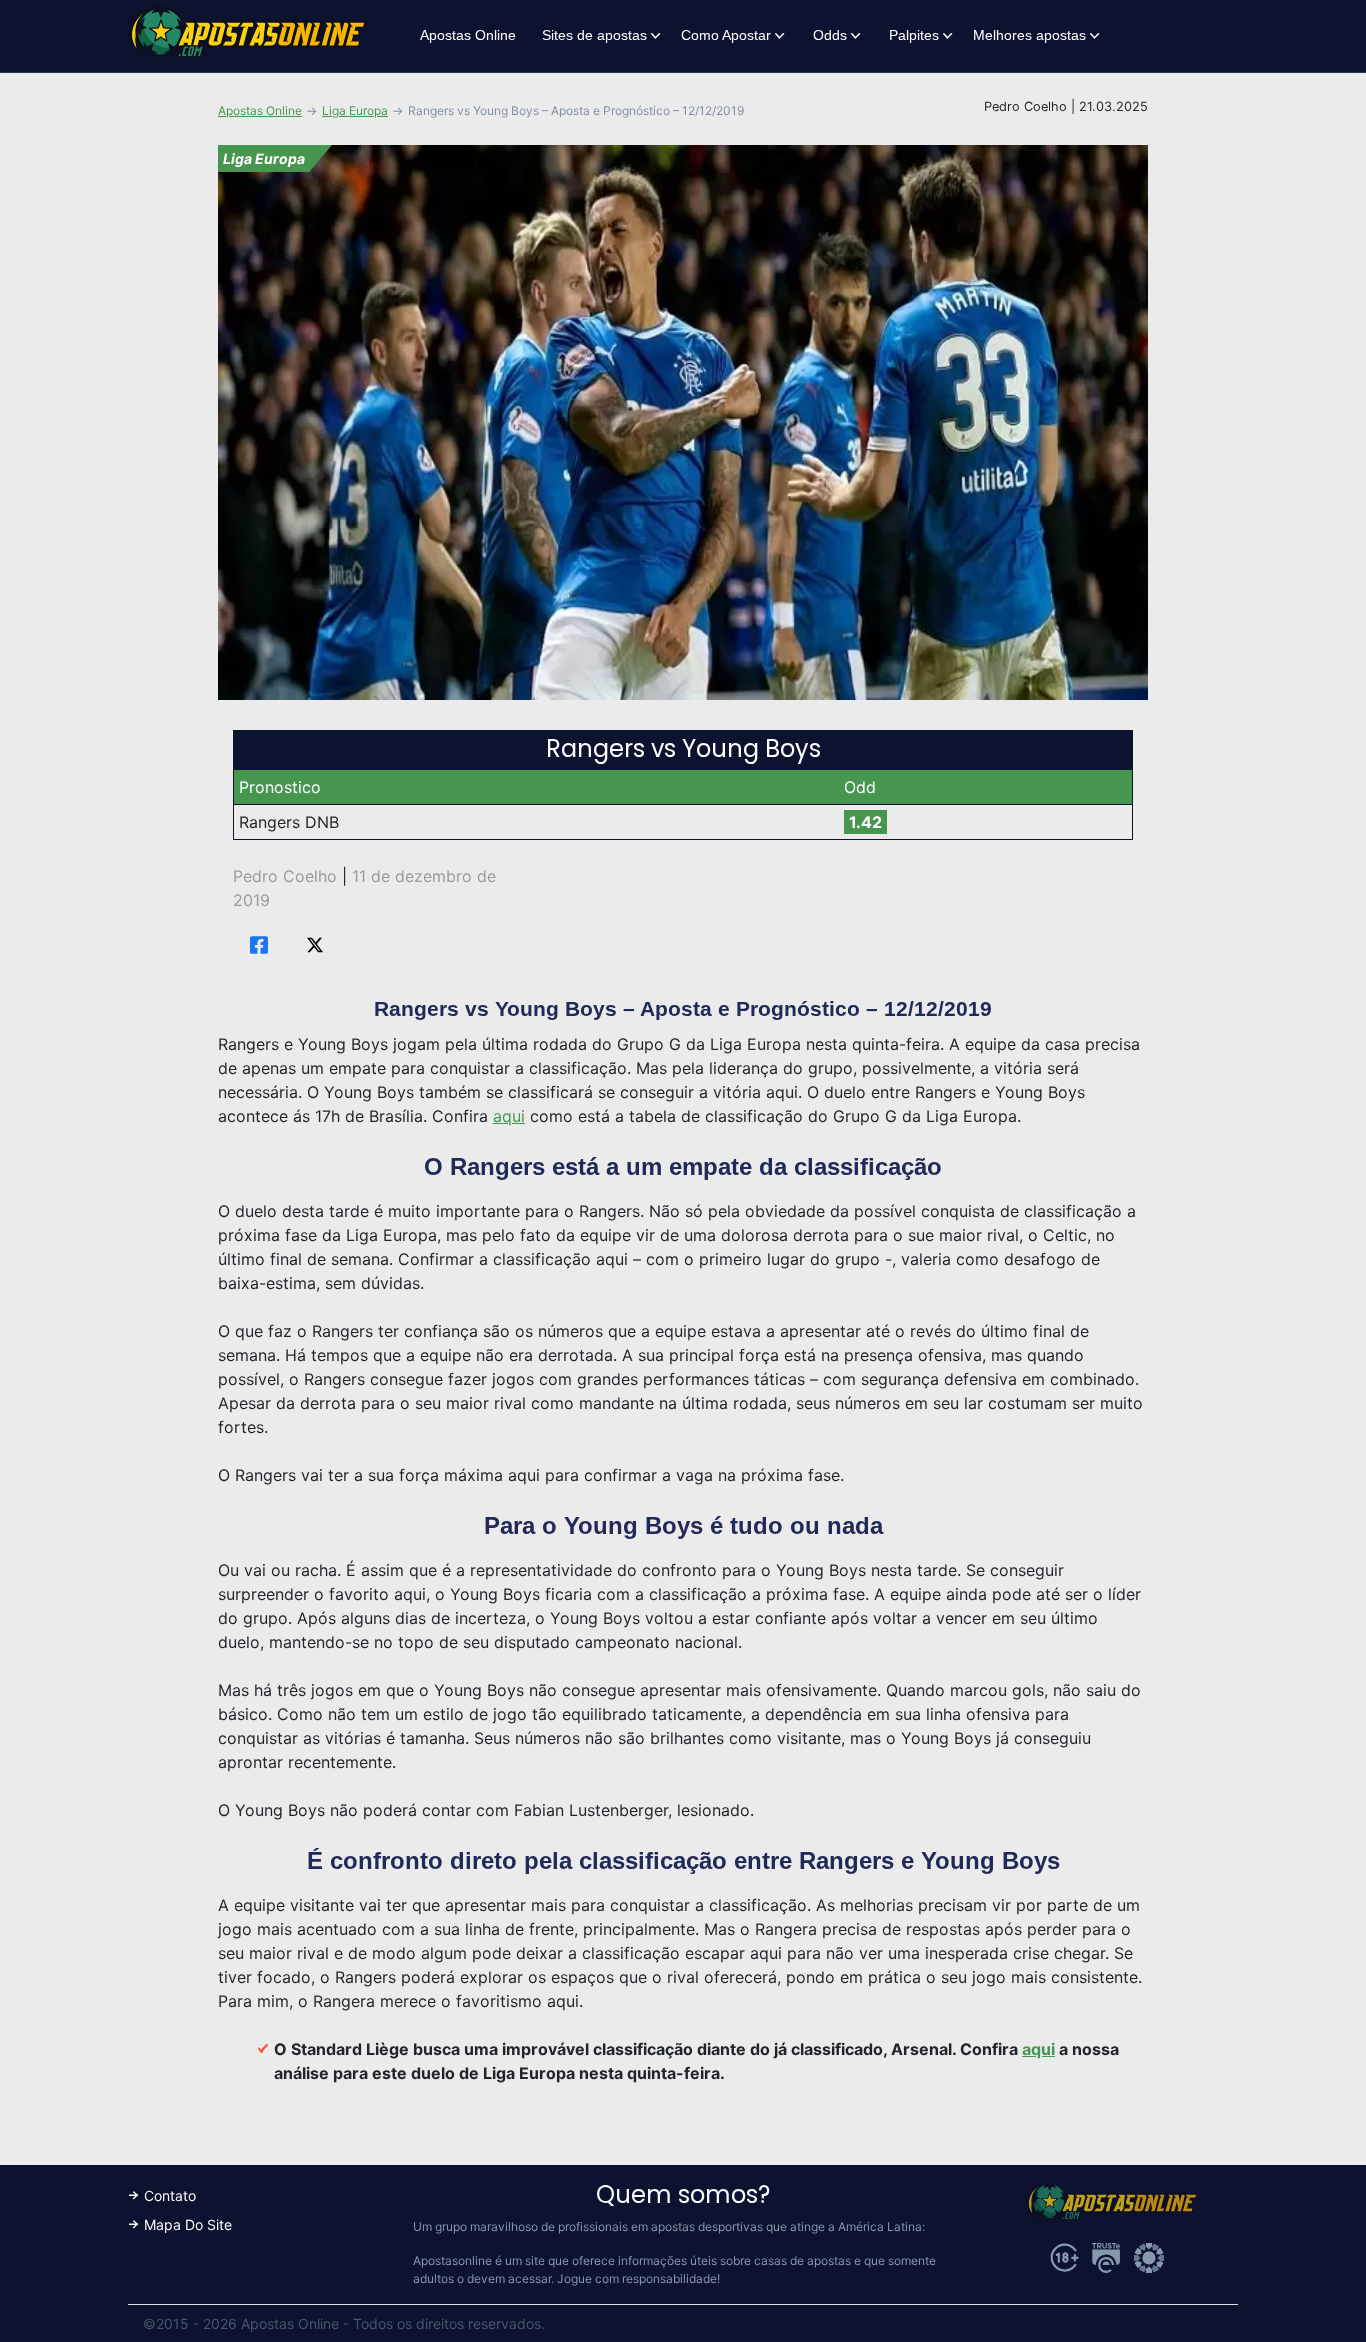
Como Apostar (726, 35)
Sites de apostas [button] (594, 35)
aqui (509, 1116)
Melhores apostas (1029, 35)
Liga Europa (355, 110)
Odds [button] (830, 35)
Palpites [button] (914, 35)
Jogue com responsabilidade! (638, 2278)
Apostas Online (468, 35)
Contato (170, 2195)
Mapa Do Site (188, 2224)
